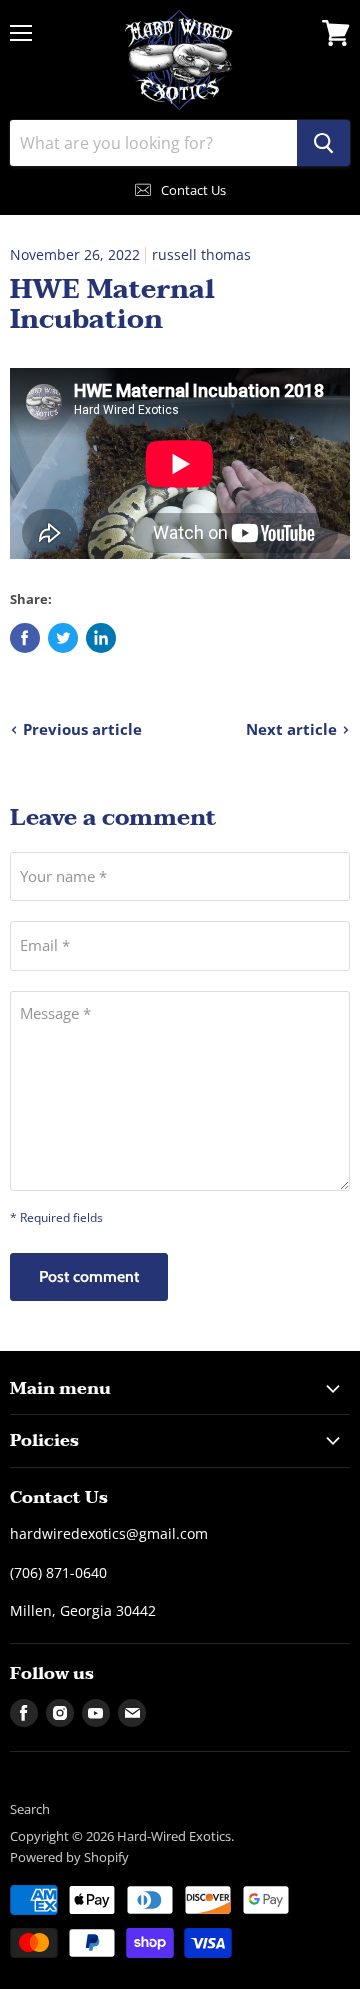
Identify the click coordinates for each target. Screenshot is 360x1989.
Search (30, 1809)
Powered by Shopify (69, 1857)
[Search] (323, 143)
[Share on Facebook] (25, 638)
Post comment (89, 1276)
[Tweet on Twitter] (63, 638)
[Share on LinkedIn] (101, 638)
